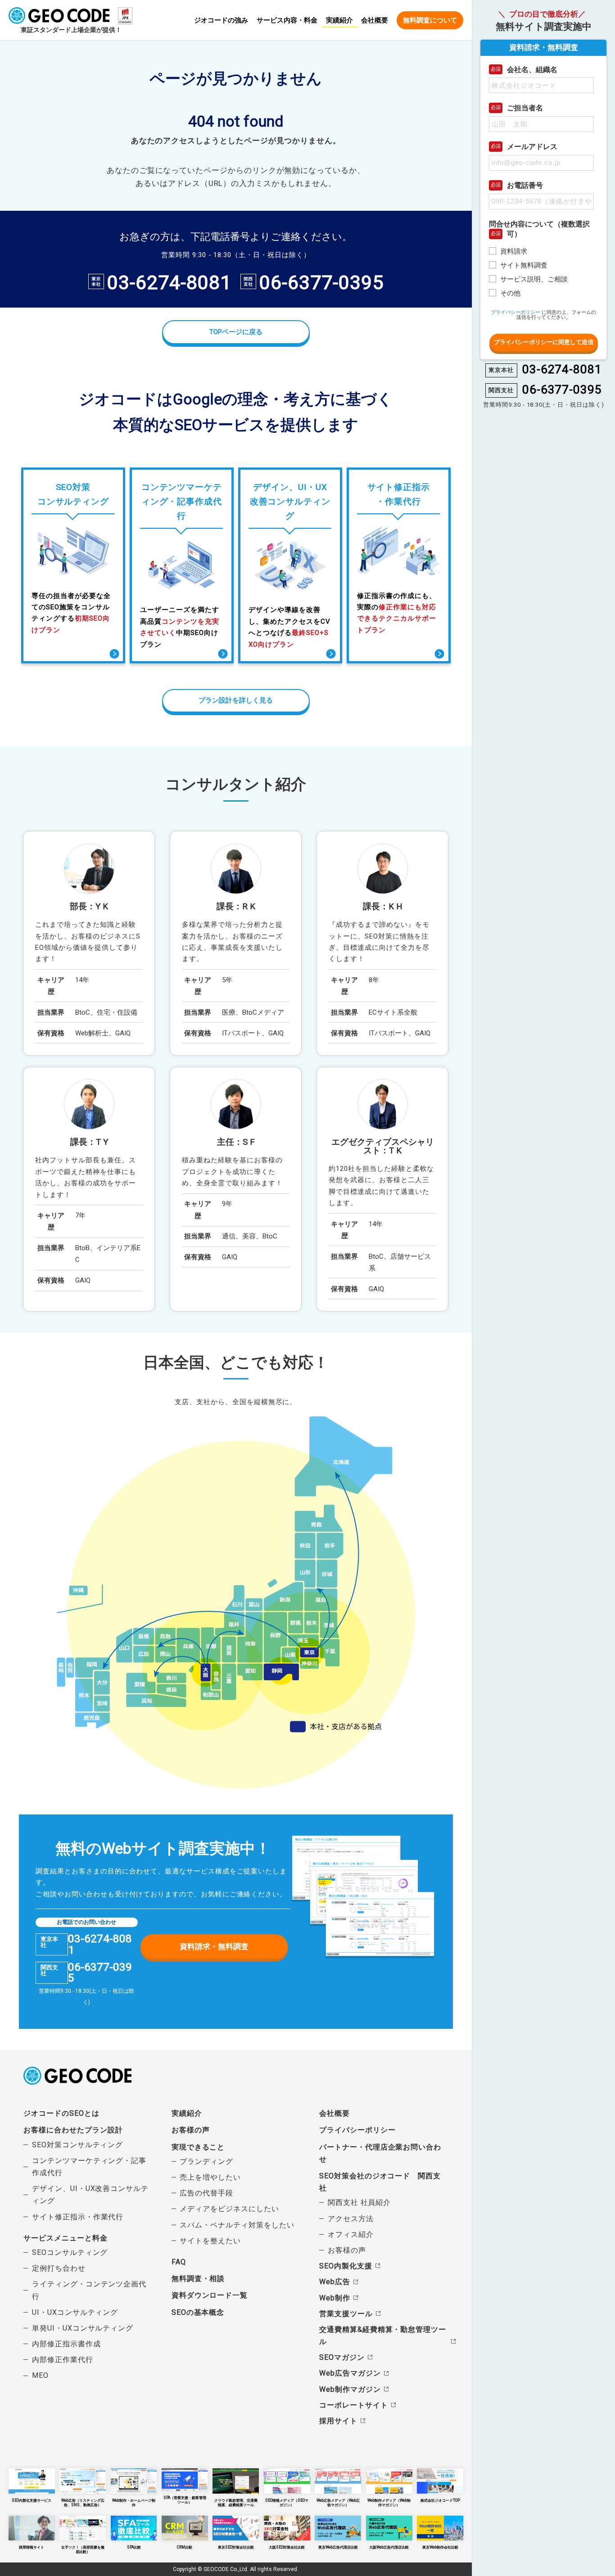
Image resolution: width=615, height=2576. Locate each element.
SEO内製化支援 (346, 2266)
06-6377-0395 (321, 283)
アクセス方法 (351, 2219)
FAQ (179, 2262)
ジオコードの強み (221, 21)
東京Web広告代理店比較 (338, 2547)
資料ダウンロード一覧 (210, 2295)
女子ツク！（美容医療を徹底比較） (83, 2549)
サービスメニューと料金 (65, 2238)
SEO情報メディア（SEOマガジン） (287, 2502)
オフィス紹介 (351, 2234)
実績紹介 (339, 20)
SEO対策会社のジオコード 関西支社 (380, 2182)
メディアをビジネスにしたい (229, 2209)
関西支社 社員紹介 (359, 2202)
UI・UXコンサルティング (75, 2312)
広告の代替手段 (206, 2193)
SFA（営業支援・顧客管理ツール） (185, 2500)
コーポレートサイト (353, 2405)
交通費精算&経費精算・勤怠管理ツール (383, 2336)
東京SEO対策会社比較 (236, 2547)
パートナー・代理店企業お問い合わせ (380, 2153)
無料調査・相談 (198, 2279)
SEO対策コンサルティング (77, 2145)
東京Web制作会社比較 (440, 2547)
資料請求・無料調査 (214, 1946)
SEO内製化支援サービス (32, 2500)
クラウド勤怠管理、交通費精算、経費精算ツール (236, 2502)
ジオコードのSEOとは (61, 2113)
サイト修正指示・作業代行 (78, 2217)
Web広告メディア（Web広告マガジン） (338, 2502)
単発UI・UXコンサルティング (83, 2328)
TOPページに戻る (236, 332)
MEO (40, 2375)
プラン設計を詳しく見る (236, 700)
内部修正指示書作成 (66, 2344)
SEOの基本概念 (198, 2312)
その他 (510, 293)
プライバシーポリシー (357, 2130)
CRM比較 (185, 2547)
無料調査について (430, 20)
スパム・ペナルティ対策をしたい (237, 2225)
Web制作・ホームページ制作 (134, 2502)
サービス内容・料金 (287, 21)
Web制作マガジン (350, 2389)
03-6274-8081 (169, 283)
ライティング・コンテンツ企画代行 (89, 2290)
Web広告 (335, 2282)
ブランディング (206, 2161)
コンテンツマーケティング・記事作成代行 (89, 2167)
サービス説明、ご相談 (534, 279)
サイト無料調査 (524, 265)
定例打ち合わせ (59, 2268)
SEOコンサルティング (70, 2252)
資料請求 (514, 251)
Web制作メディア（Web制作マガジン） (389, 2502)
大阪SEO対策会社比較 (287, 2547)
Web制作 (335, 2298)
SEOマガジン (342, 2357)
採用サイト (338, 2421)
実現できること (198, 2147)
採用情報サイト (32, 2547)
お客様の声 (191, 2130)
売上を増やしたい (210, 2177)
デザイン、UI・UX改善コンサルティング (90, 2195)
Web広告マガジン (350, 2373)
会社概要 (375, 21)
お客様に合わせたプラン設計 (73, 2130)
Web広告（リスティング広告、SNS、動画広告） (83, 2502)
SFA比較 (134, 2547)
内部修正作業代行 (63, 2360)
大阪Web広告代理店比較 (389, 2547)
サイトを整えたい (210, 2241)
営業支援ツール (346, 2314)
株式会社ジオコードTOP (440, 2500)
